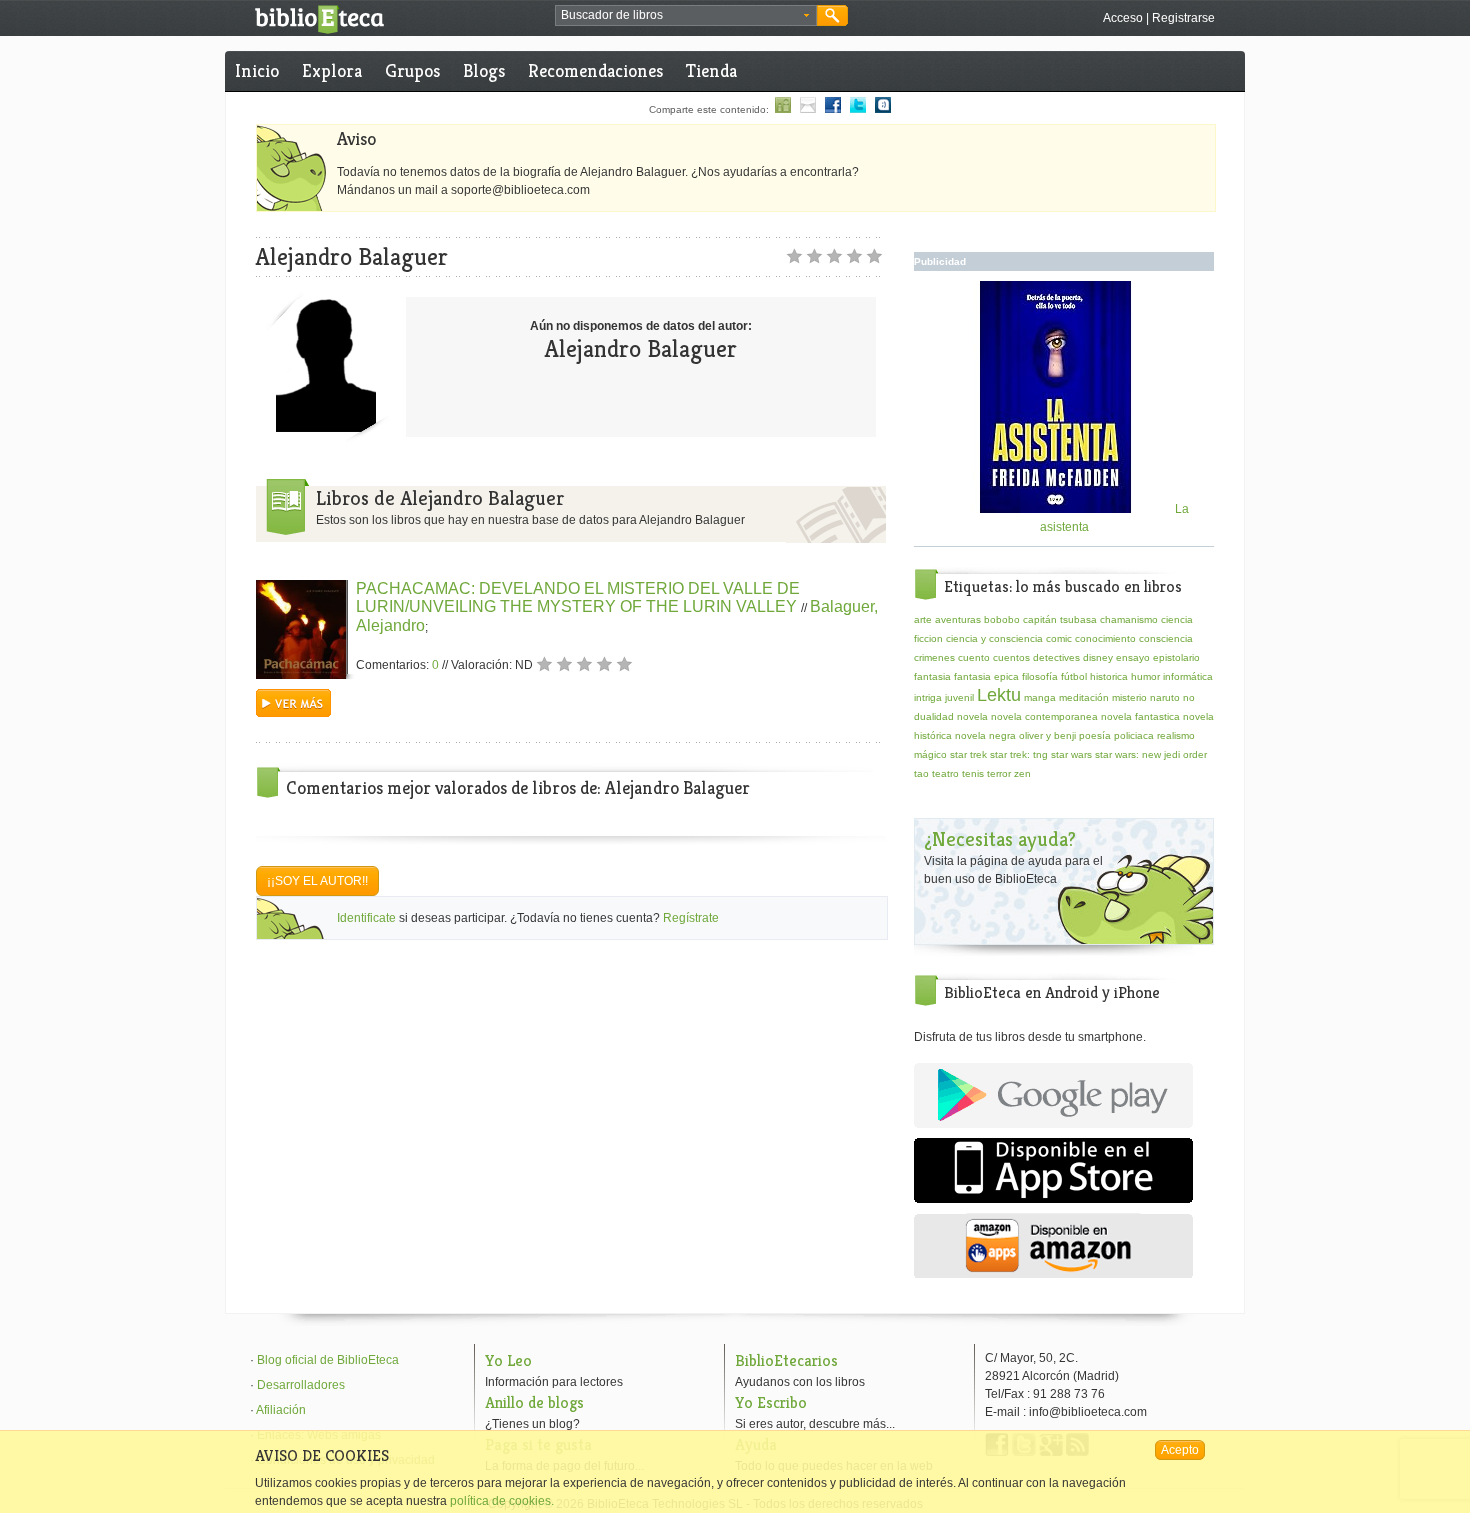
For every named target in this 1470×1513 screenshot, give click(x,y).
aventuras (958, 619)
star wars (1071, 754)
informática (1188, 676)
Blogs (484, 70)
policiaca (1134, 735)
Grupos (412, 70)
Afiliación (281, 1410)
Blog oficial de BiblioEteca (328, 1360)
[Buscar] (832, 15)
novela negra (985, 735)
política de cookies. (502, 1501)
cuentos (1011, 657)
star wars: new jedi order (1151, 754)
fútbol (1074, 676)
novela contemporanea (1044, 716)
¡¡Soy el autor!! (317, 881)
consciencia (1166, 638)
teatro (945, 773)
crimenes (934, 657)
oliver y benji (1047, 735)
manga (1040, 697)
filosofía (1040, 676)
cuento (974, 657)
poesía (1095, 735)
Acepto (1180, 1450)
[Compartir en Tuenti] (883, 109)
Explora (332, 70)
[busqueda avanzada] (806, 16)
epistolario (1176, 657)
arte (923, 619)
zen (1022, 773)
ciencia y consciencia (994, 638)
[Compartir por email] (808, 109)
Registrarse (1183, 18)
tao (921, 773)
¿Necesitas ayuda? (1000, 839)
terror (999, 773)
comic (1059, 638)
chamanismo (1129, 619)
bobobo (1002, 619)
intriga (928, 697)
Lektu (999, 695)
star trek (968, 754)
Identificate (366, 918)
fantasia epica (986, 676)
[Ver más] (293, 713)
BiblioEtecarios (786, 1360)
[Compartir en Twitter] (858, 109)
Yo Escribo (771, 1402)
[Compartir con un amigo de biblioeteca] (783, 109)
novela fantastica (1140, 716)
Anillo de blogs (534, 1402)
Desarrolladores (301, 1385)
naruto (1165, 697)
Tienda (711, 70)
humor (1145, 676)
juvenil (959, 697)
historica (1109, 676)
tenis (973, 773)
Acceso (1123, 18)
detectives (1056, 657)
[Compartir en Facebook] (833, 109)
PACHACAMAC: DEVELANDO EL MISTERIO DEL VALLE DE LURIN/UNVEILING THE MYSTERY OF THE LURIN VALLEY (578, 597)
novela (972, 716)
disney (1098, 657)
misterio (1129, 697)
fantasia (932, 676)
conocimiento (1105, 638)
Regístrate (691, 918)
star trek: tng (1019, 754)
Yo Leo (508, 1360)
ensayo (1133, 657)
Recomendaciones (595, 70)
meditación (1084, 697)
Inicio (257, 70)
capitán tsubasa (1060, 619)
